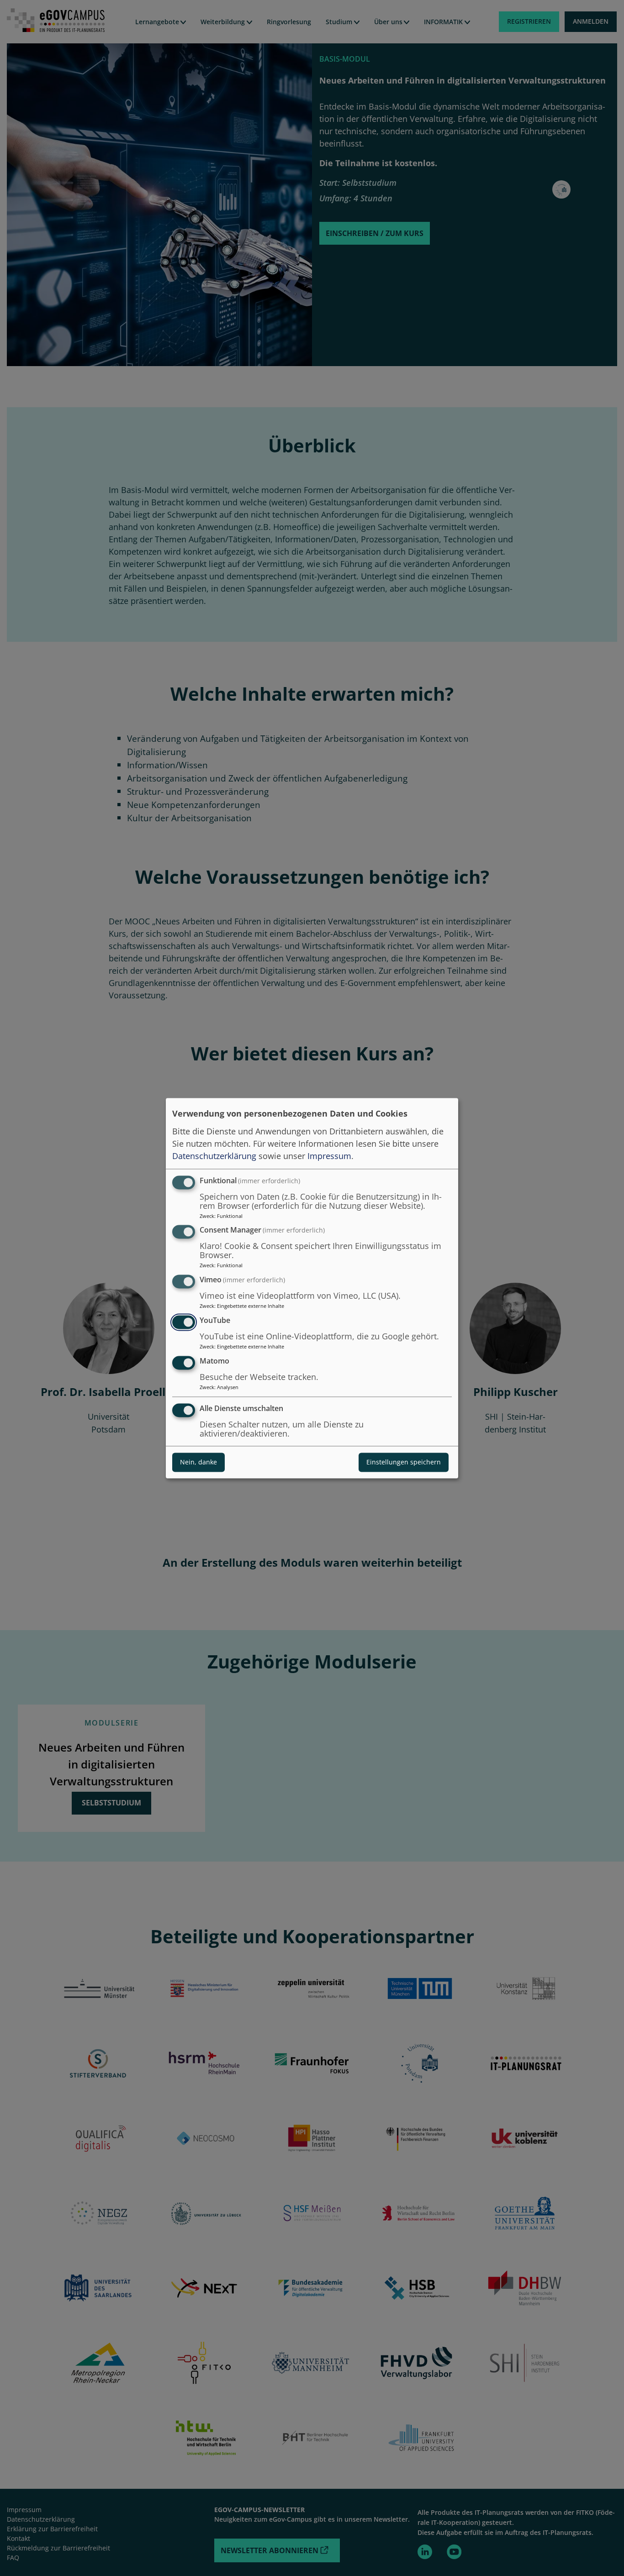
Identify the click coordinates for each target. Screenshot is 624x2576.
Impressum (329, 1156)
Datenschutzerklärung (214, 1156)
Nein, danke (198, 1462)
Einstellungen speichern (404, 1462)
